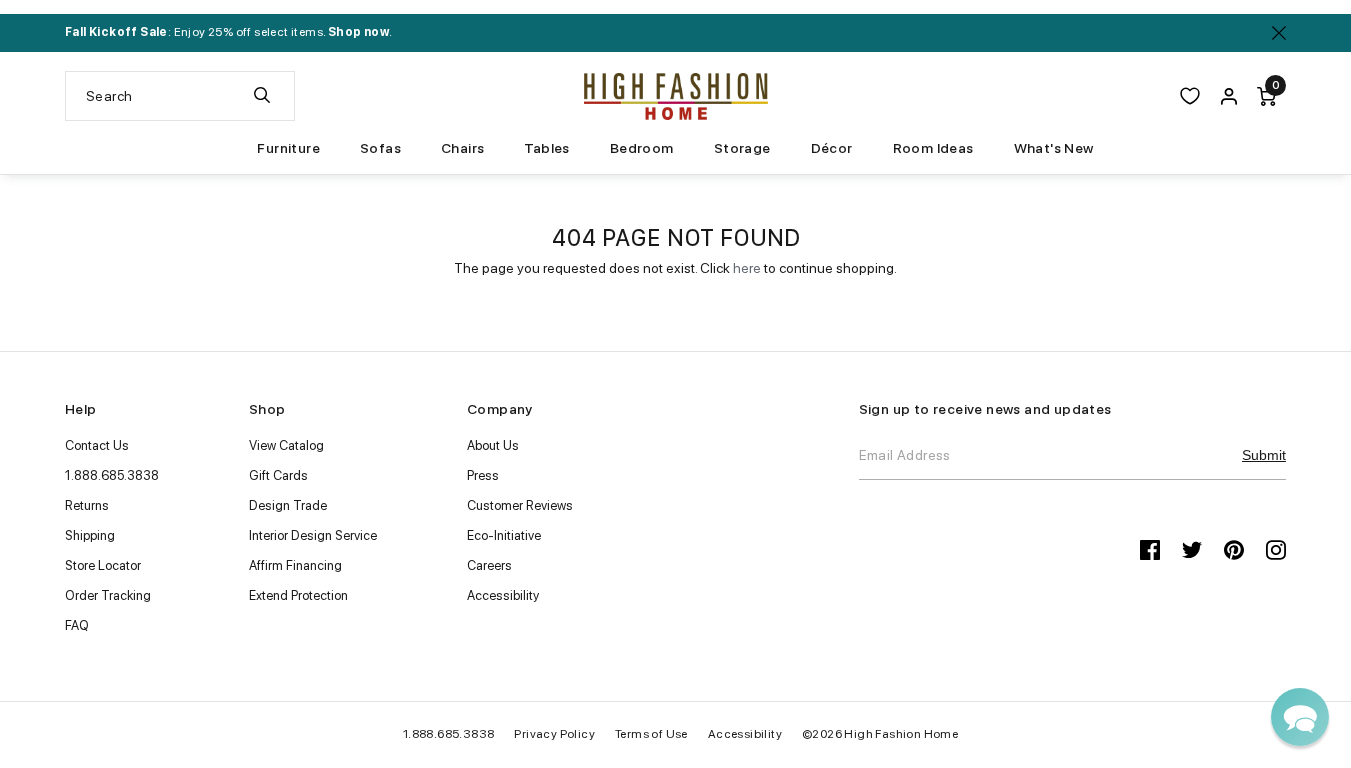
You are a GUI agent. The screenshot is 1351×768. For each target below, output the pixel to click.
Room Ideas (933, 148)
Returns (87, 505)
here (747, 268)
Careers (489, 565)
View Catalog (286, 445)
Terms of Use (651, 734)
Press (483, 475)
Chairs (462, 148)
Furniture (288, 148)
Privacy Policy (554, 734)
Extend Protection (298, 595)
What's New (1054, 148)
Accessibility (503, 595)
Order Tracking (108, 595)
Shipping (90, 535)
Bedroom (642, 148)
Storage (742, 148)
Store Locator (103, 565)
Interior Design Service (313, 535)
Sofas (380, 148)
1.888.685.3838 (112, 475)
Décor (832, 148)
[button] (1300, 717)
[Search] (262, 96)
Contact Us (97, 445)
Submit (1264, 455)
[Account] (1229, 96)
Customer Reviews (520, 505)
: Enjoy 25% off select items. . (228, 32)
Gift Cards (278, 475)
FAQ (77, 625)
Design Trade (288, 505)
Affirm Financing (295, 565)
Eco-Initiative (504, 535)
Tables (546, 148)
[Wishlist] (1190, 96)
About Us (493, 445)
